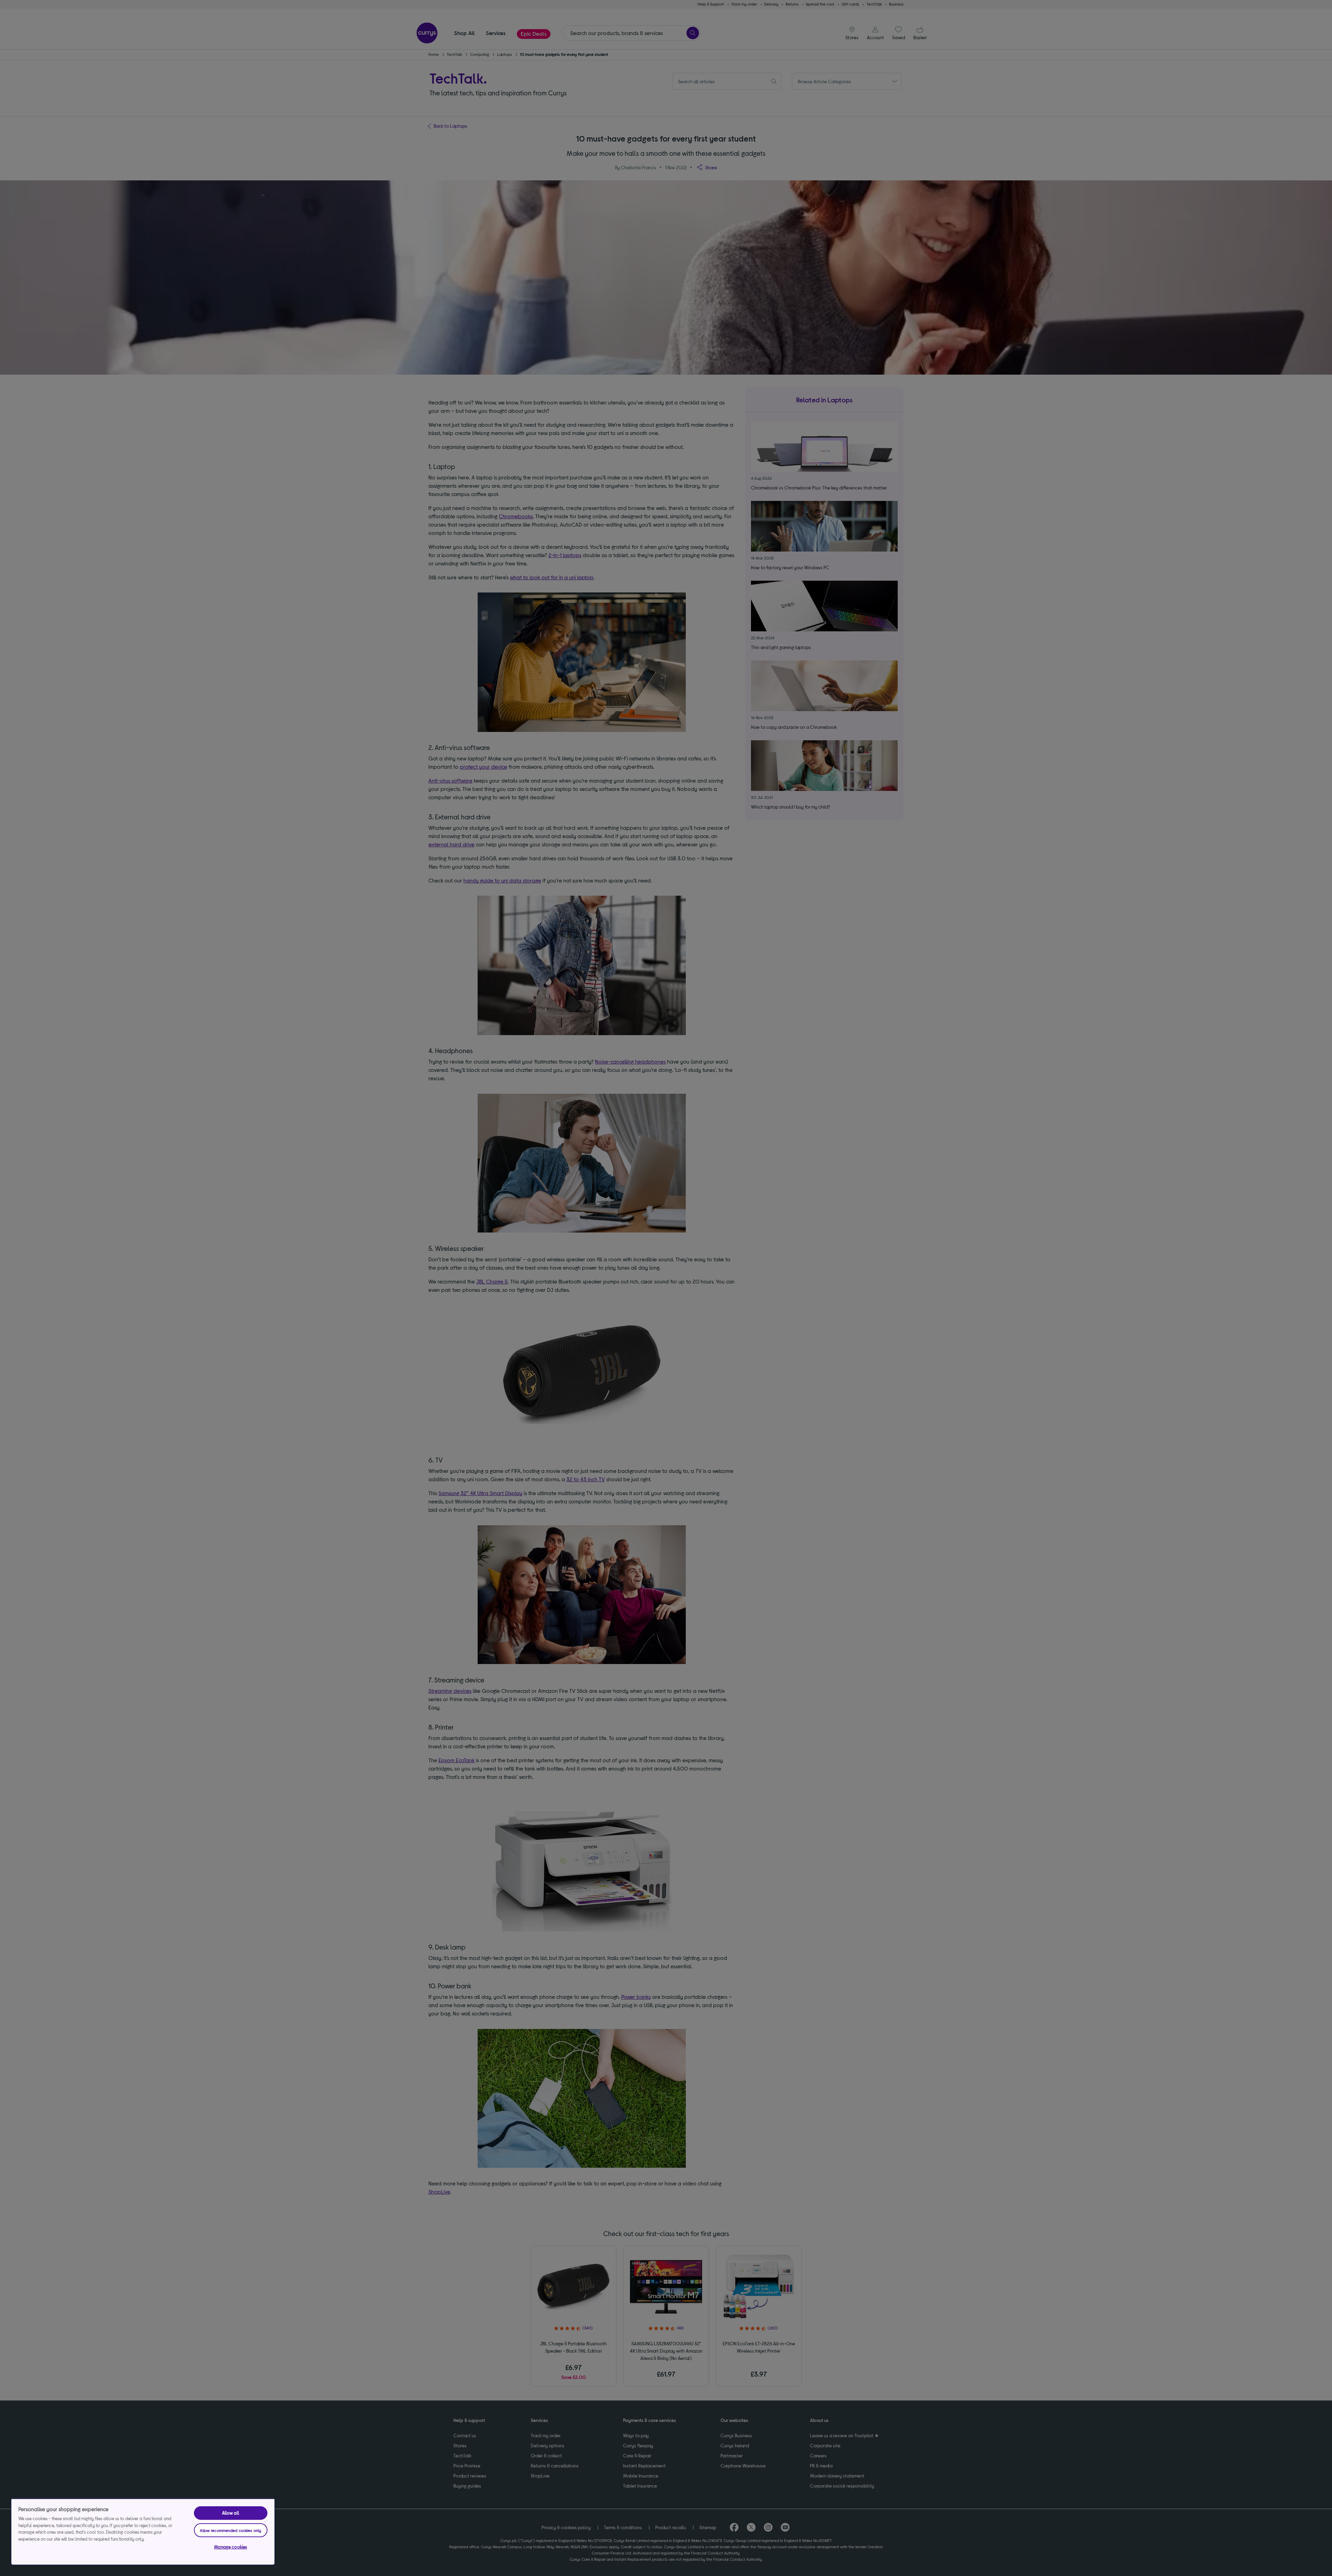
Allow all (231, 2513)
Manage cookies (230, 2547)
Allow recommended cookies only (230, 2530)
